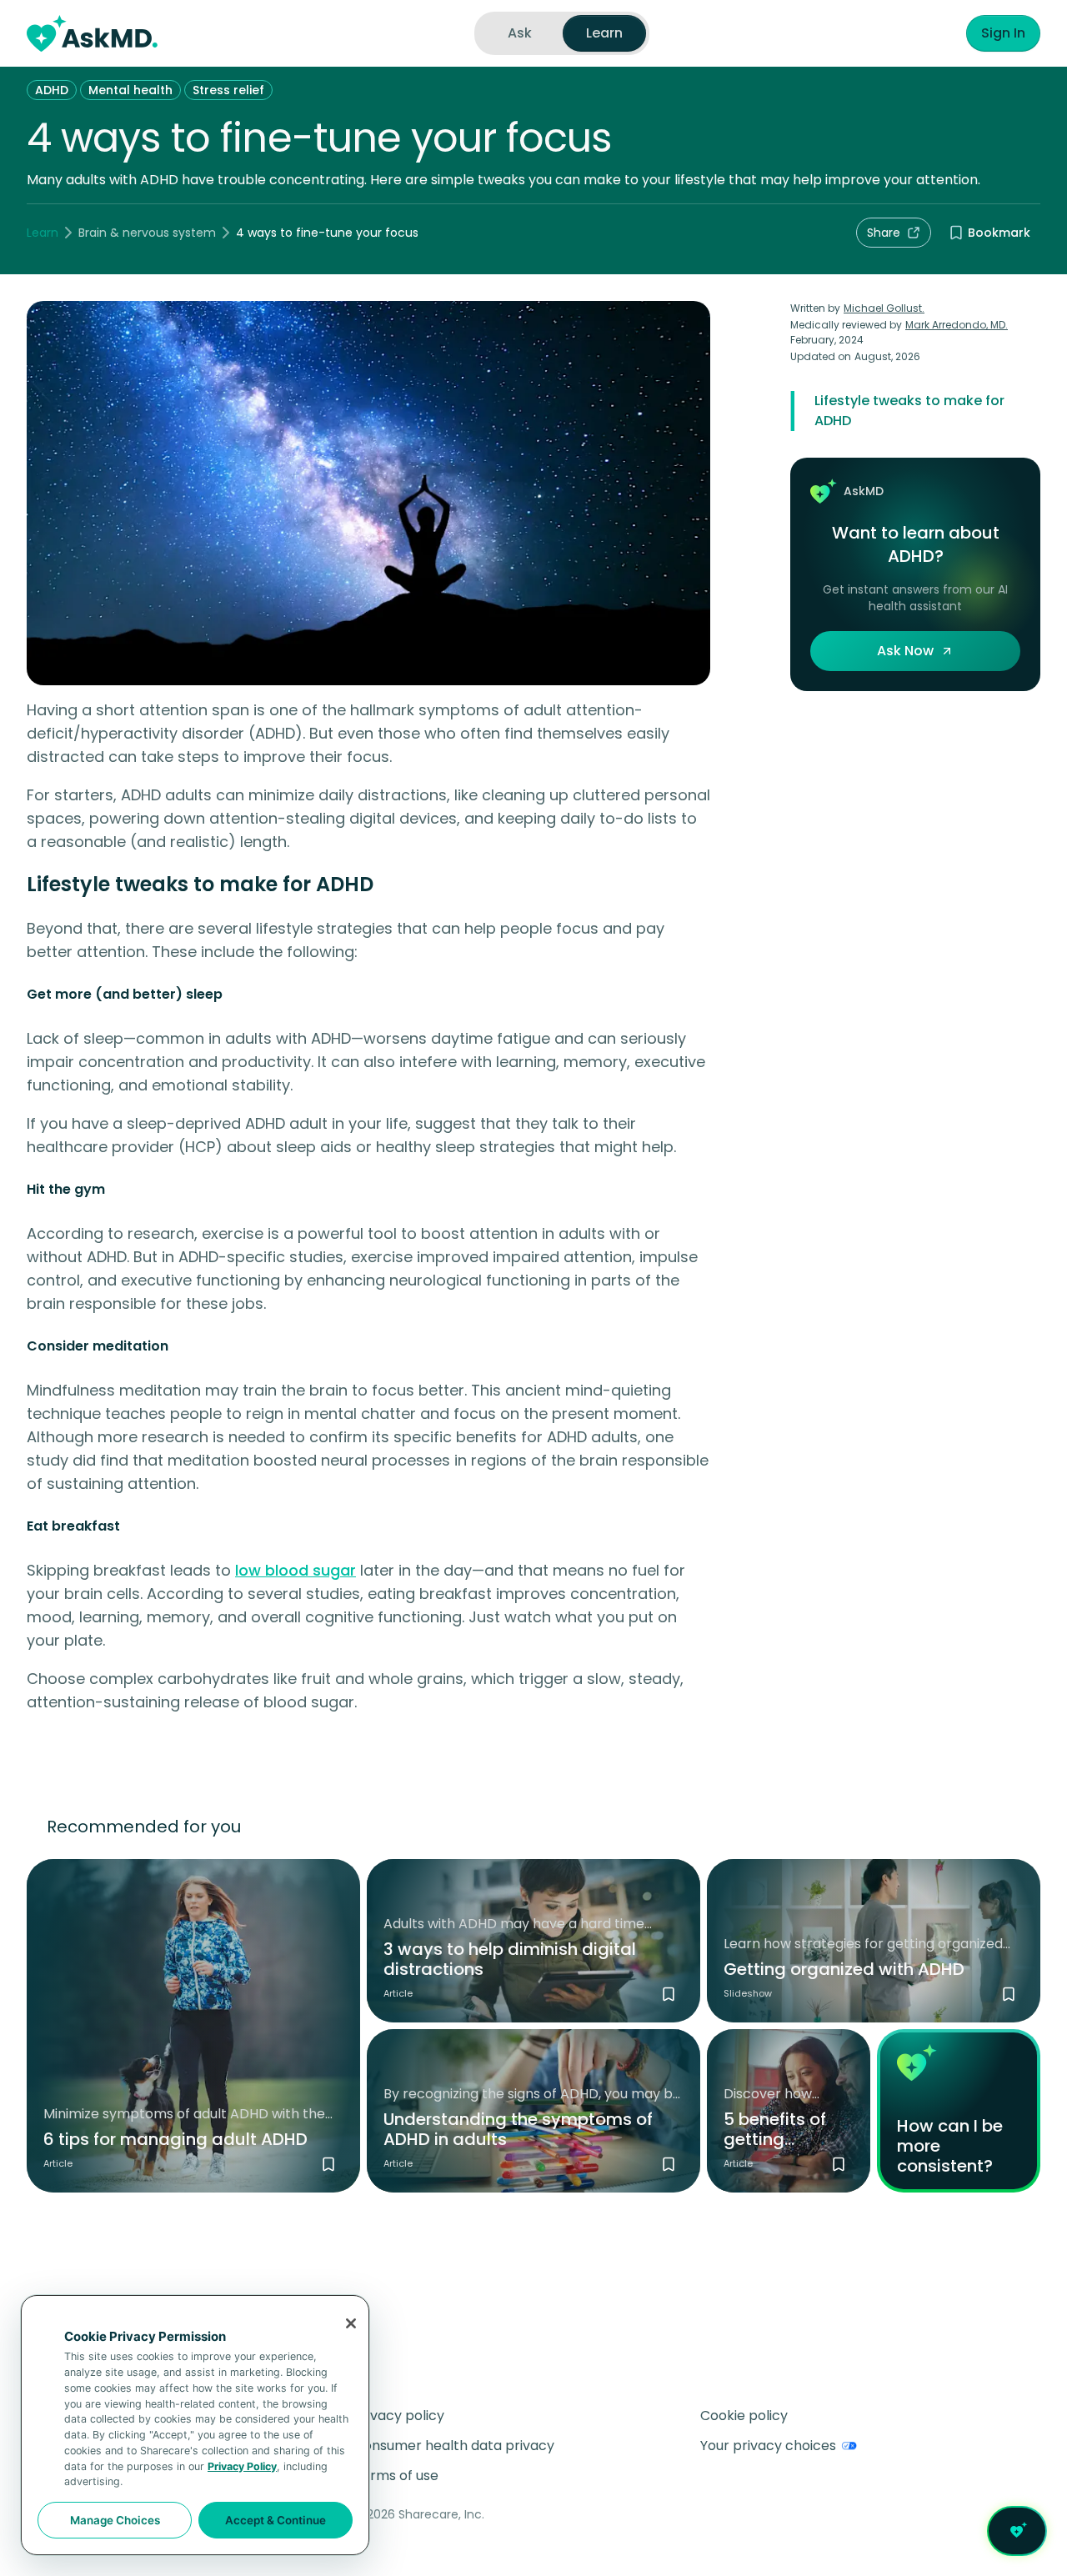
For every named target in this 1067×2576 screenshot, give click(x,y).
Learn (43, 233)
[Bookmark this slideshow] (1009, 1994)
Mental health (130, 90)
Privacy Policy (242, 2466)
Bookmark (999, 233)
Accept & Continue (276, 2520)
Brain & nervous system (147, 233)
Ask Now (905, 651)
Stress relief (228, 90)
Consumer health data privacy (454, 2446)
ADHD (52, 90)
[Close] (351, 2323)
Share (884, 233)
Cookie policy (744, 2416)
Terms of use (396, 2476)
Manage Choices (115, 2520)
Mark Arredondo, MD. (957, 325)
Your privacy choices (768, 2446)
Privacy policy (399, 2416)
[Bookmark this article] (328, 2164)
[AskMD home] (92, 33)
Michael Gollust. (884, 308)
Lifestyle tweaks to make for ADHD (909, 411)
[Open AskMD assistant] (1017, 2531)
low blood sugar (296, 1570)
